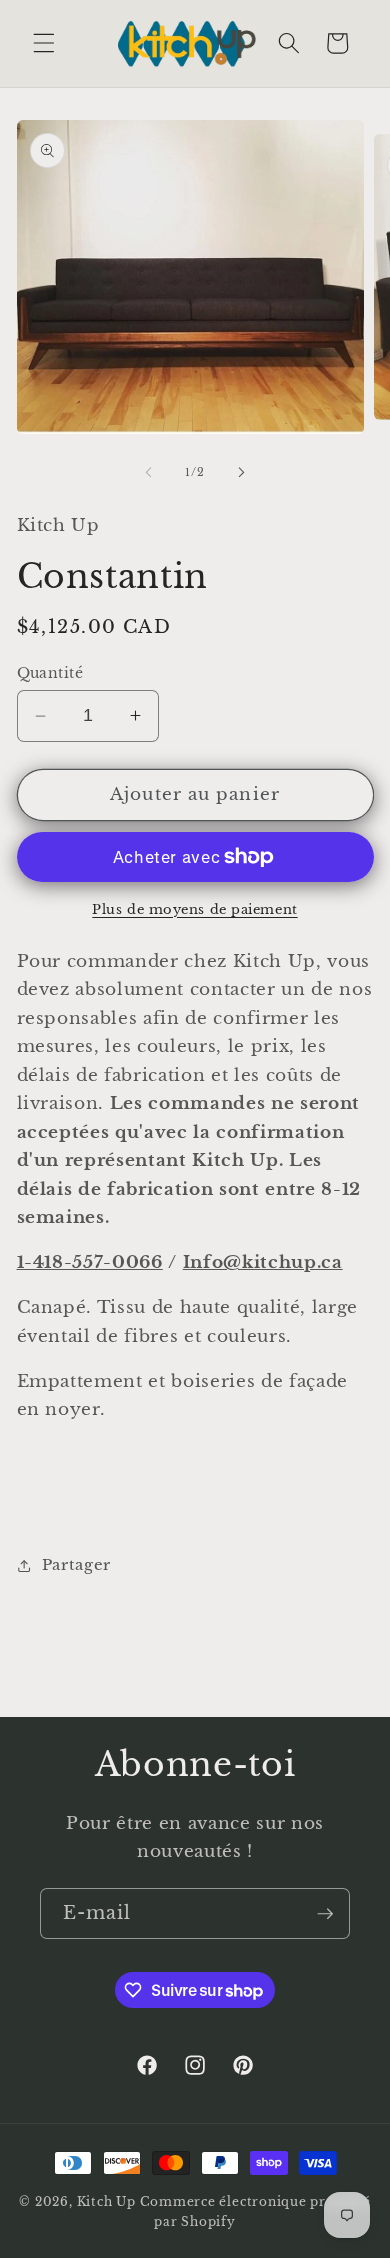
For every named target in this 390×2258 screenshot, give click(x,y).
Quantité (50, 673)
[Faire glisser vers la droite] (241, 472)
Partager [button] (76, 1564)
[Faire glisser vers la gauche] (149, 472)
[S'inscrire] (325, 1914)
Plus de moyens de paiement (194, 909)
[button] (44, 43)
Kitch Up (106, 2201)
